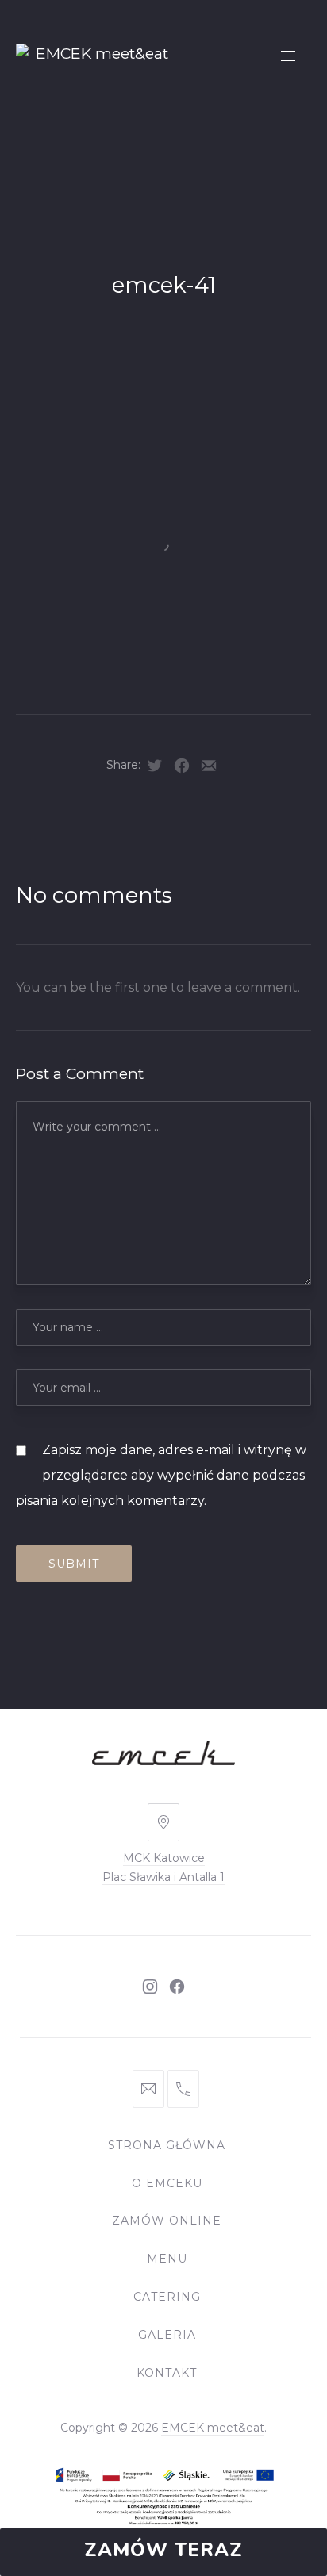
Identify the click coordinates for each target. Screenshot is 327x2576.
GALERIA (167, 2335)
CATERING (167, 2297)
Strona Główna (167, 2145)
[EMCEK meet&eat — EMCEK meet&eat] (95, 58)
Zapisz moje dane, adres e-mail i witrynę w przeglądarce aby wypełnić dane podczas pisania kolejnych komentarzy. (161, 1475)
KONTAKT (167, 2373)
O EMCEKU (167, 2183)
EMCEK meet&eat (213, 2428)
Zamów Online (167, 2221)
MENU (167, 2259)
